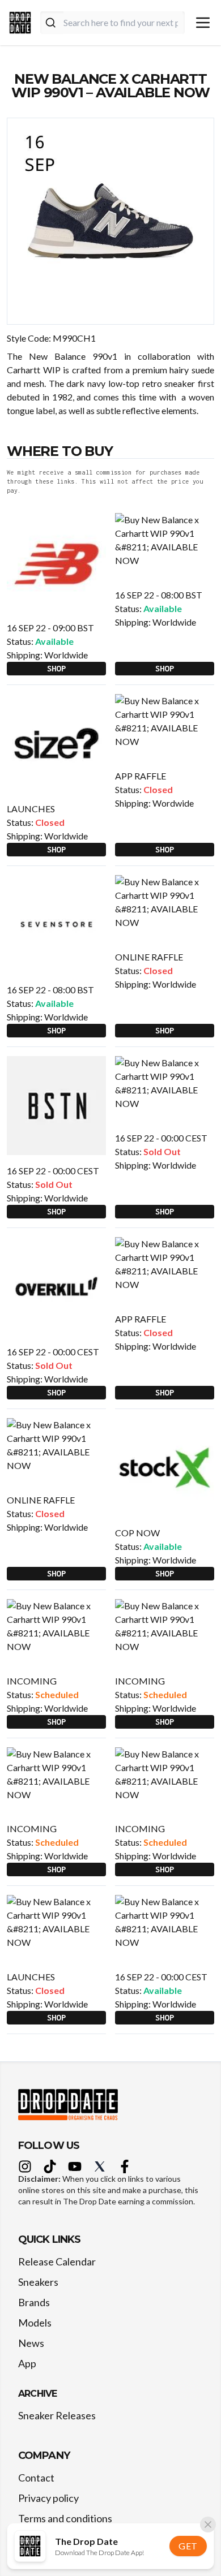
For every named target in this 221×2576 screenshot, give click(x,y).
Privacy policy (48, 2498)
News (31, 2343)
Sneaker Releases (57, 2415)
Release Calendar (57, 2261)
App (27, 2363)
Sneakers (38, 2282)
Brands (34, 2302)
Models (35, 2323)
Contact (36, 2478)
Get (188, 2546)
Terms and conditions (65, 2518)
